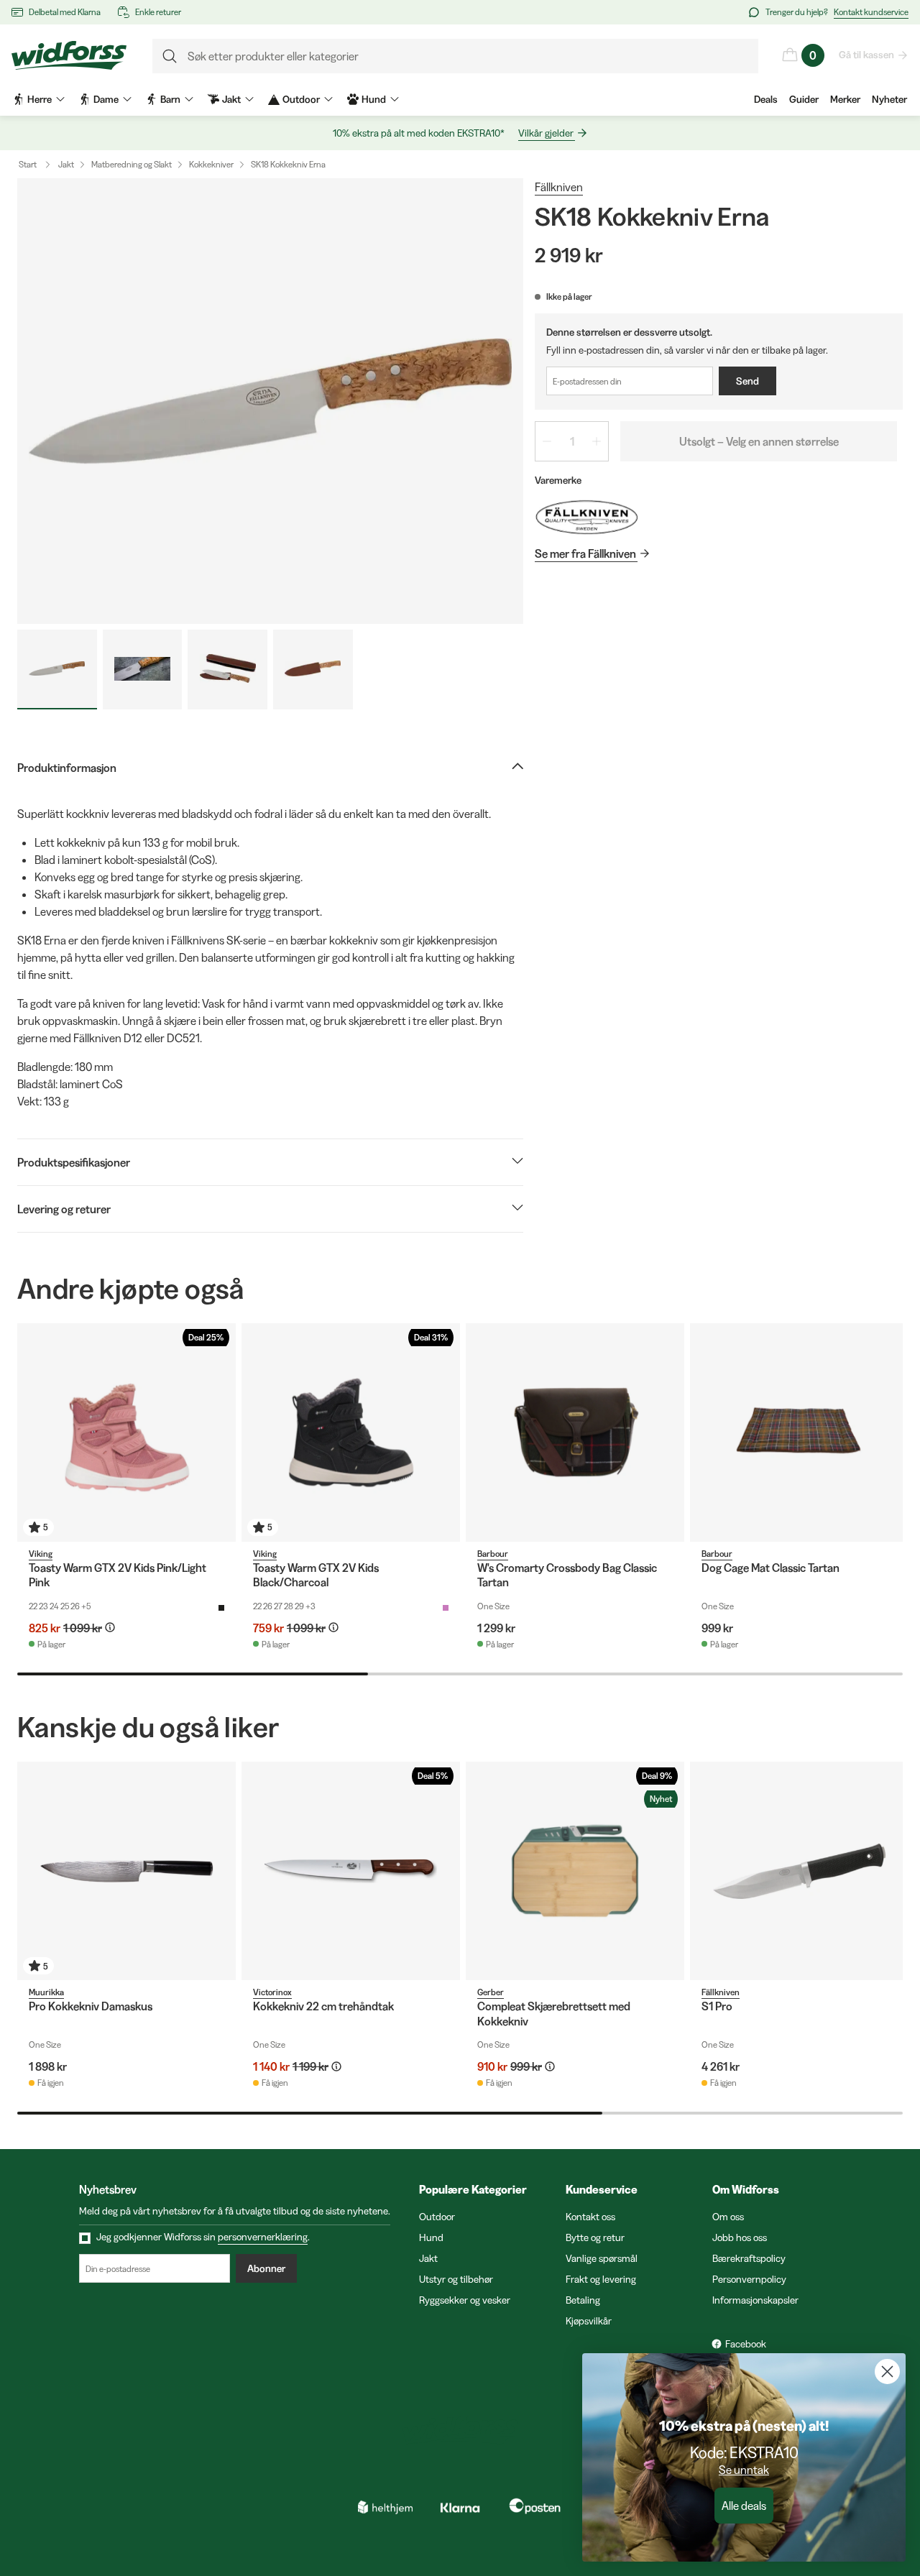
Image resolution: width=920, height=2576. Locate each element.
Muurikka (46, 1992)
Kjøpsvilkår (589, 2321)
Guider (804, 99)
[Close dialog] (887, 2372)
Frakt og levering (601, 2279)
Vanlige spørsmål (602, 2258)
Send (747, 381)
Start (28, 164)
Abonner (266, 2268)
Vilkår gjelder (546, 133)
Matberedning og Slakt (132, 164)
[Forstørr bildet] (270, 401)
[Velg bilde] (57, 670)
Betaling (583, 2300)
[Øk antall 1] (597, 441)
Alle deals (744, 2506)
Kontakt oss (590, 2217)
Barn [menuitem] (170, 99)
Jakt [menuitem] (231, 99)
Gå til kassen (866, 55)
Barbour (493, 1554)
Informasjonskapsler (755, 2300)
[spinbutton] (572, 441)
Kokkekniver (211, 164)
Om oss (728, 2217)
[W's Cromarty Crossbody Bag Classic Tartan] (575, 1432)
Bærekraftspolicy (749, 2258)
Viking (41, 1554)
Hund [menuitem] (374, 99)
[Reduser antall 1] (547, 441)
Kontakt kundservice (871, 12)
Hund (431, 2237)
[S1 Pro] (799, 1871)
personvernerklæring (263, 2237)
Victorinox (272, 1992)
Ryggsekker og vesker (465, 2300)
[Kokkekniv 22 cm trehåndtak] (351, 1871)
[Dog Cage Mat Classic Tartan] (799, 1432)
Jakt (66, 164)
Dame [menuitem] (106, 99)
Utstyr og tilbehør (456, 2279)
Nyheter (889, 99)
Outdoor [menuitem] (301, 99)
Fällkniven (559, 187)
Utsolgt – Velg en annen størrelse (759, 441)
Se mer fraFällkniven (585, 553)
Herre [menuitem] (40, 99)
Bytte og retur (595, 2237)
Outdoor (437, 2217)
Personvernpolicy (749, 2279)
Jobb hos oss (740, 2237)
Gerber (491, 1992)
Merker (845, 99)
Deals (766, 99)
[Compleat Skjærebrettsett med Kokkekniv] (575, 1871)
